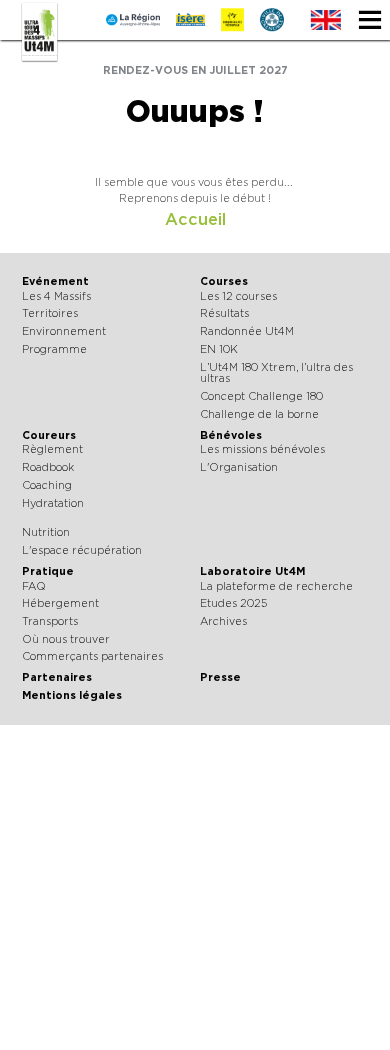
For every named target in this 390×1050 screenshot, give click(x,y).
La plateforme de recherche (276, 586)
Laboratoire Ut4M (252, 571)
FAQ (34, 586)
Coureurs (49, 435)
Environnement (64, 331)
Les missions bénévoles (262, 449)
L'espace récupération (82, 550)
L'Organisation (239, 467)
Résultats (224, 313)
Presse (220, 677)
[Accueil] (40, 32)
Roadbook (48, 467)
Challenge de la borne (259, 414)
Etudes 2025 (233, 603)
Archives (223, 621)
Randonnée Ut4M (247, 331)
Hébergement (60, 603)
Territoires (50, 313)
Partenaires (57, 677)
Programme (54, 349)
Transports (50, 621)
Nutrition (46, 532)
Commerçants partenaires (92, 656)
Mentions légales (72, 695)
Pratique (48, 571)
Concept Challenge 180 (261, 396)
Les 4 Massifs (56, 296)
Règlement (52, 449)
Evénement (55, 281)
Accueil (195, 220)
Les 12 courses (238, 296)
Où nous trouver (66, 639)
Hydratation (53, 503)
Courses (224, 281)
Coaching (47, 485)
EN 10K (219, 349)
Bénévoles (231, 435)
